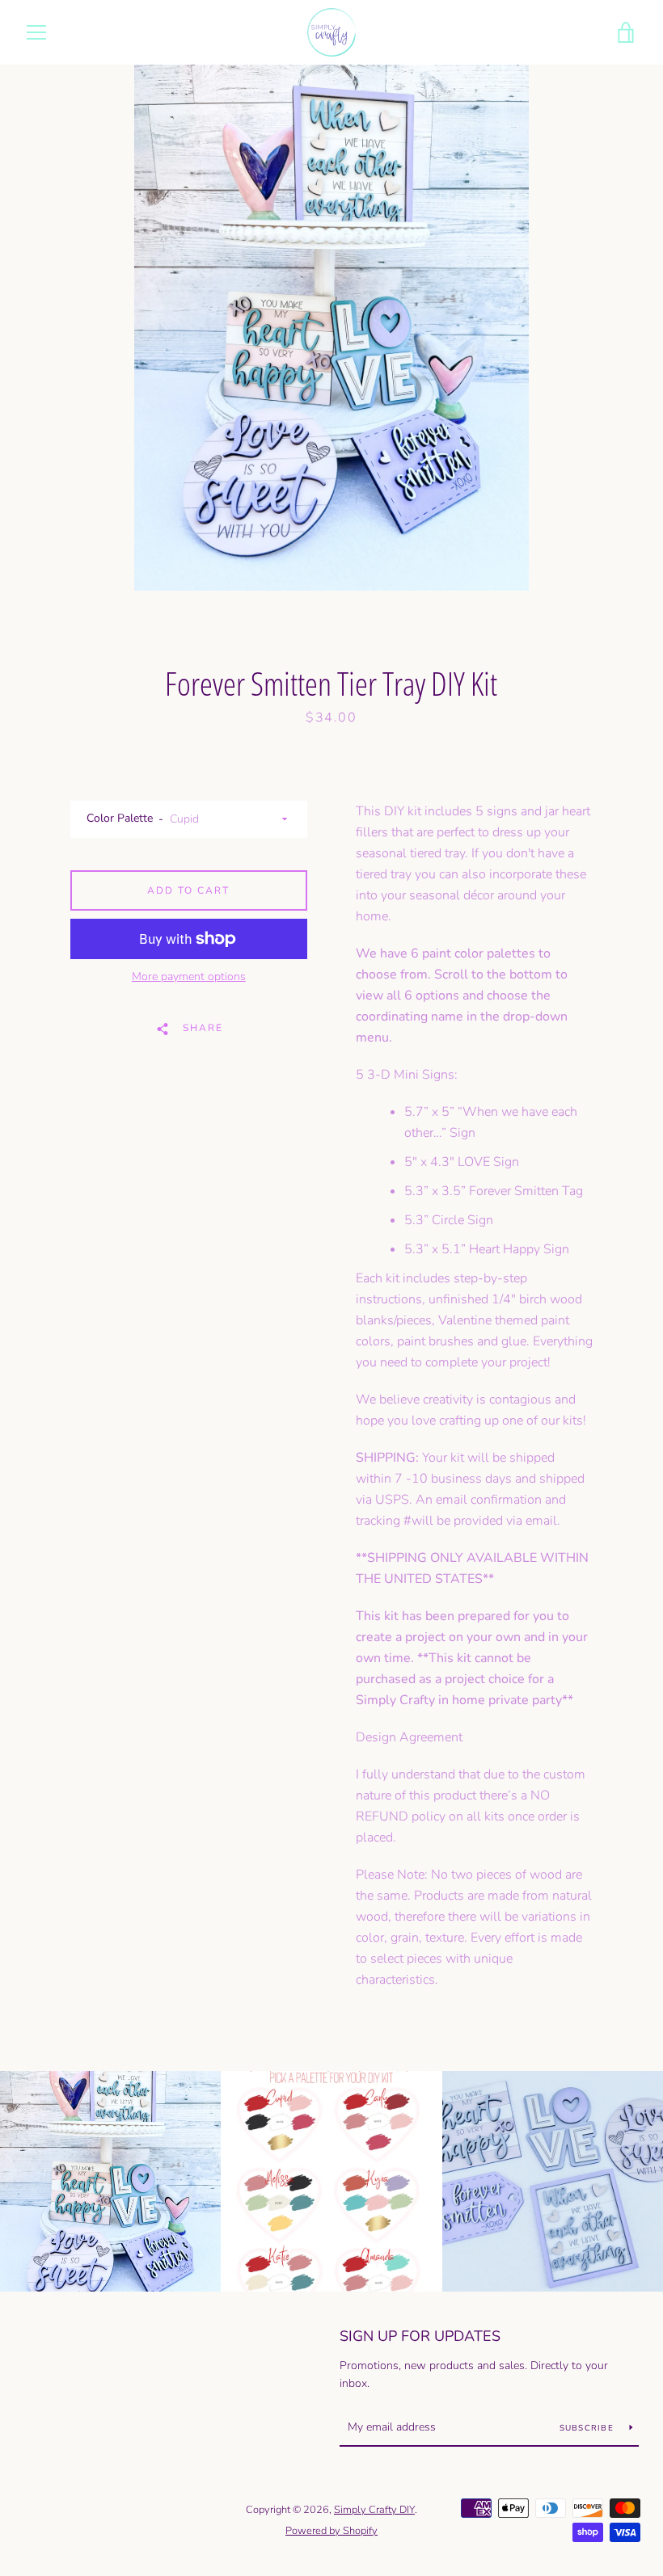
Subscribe (589, 2428)
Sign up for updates (420, 2336)
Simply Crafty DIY (374, 2510)
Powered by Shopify (331, 2531)
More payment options (189, 977)
